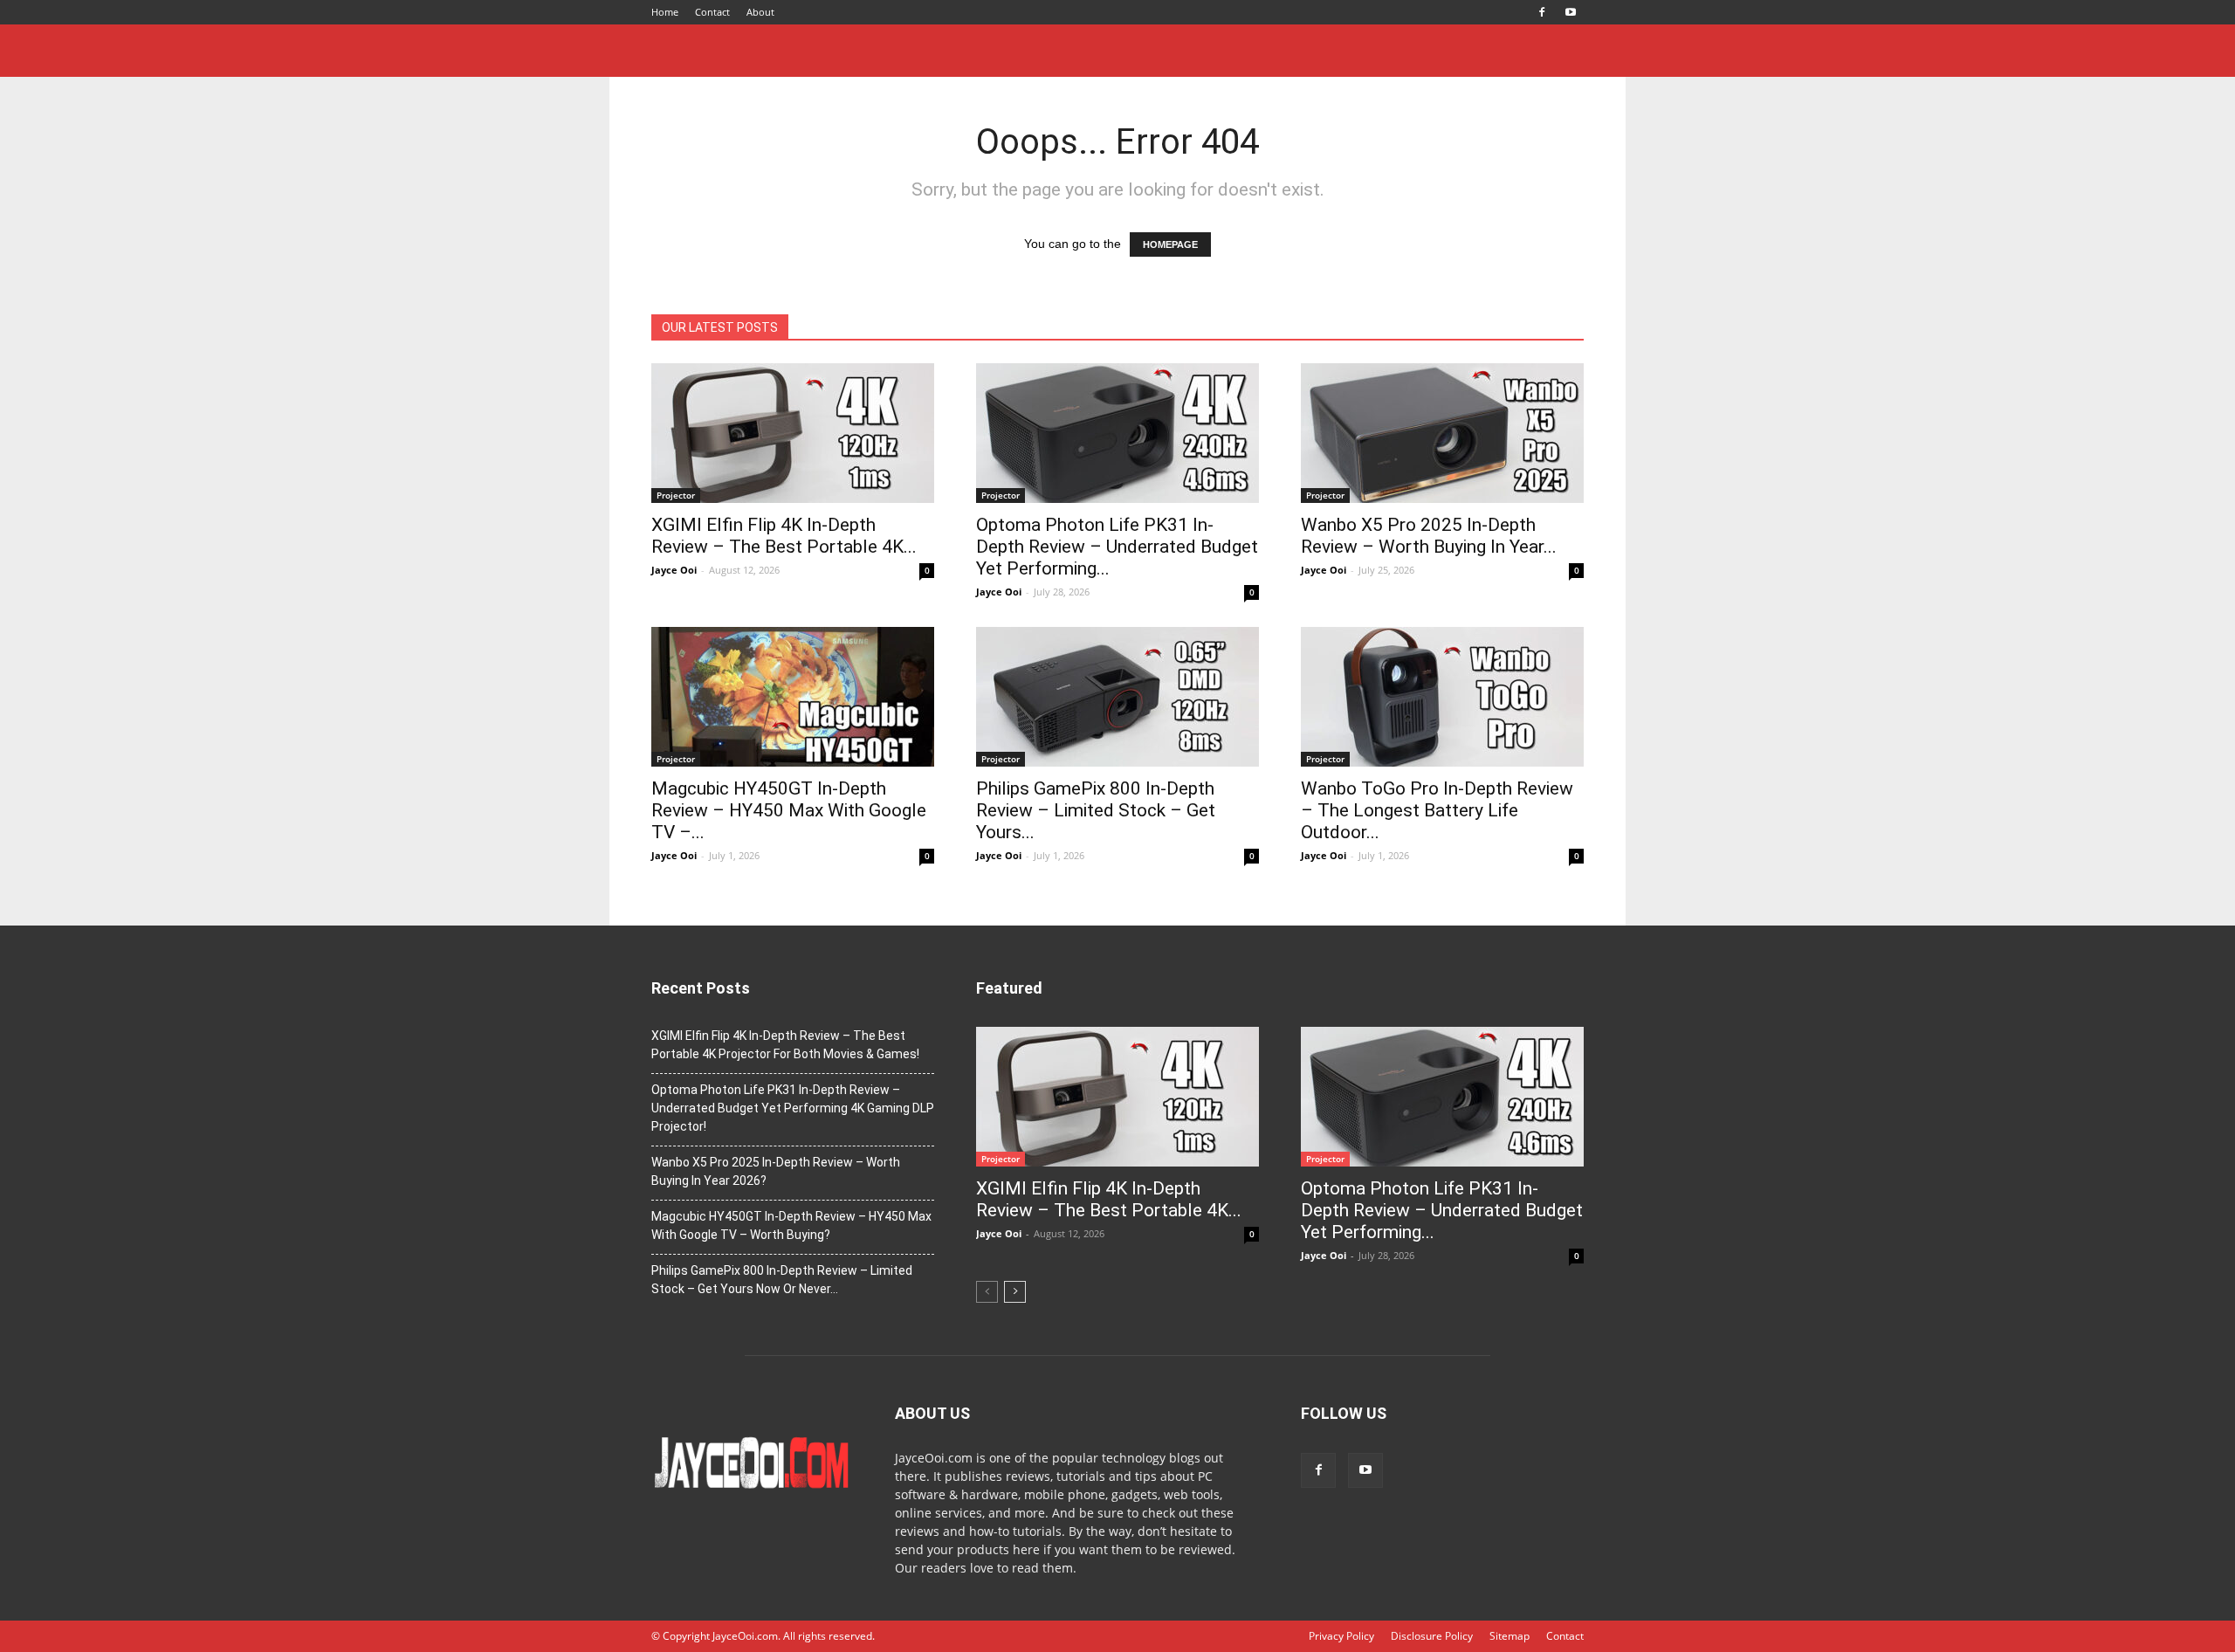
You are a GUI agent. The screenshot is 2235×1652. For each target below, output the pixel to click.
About (760, 12)
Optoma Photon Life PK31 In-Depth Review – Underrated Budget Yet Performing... (1117, 547)
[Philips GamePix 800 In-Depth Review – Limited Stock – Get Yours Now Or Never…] (1117, 697)
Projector (676, 495)
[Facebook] (1542, 12)
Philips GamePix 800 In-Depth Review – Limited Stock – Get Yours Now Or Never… (782, 1280)
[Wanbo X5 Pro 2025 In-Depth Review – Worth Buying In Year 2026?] (1442, 433)
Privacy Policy (1341, 1636)
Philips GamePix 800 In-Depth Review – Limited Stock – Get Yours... (1096, 810)
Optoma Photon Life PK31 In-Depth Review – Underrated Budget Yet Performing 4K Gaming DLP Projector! (793, 1108)
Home (665, 12)
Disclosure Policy (1432, 1636)
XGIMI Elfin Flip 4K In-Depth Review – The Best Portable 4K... (784, 536)
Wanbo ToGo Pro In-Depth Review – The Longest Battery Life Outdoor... (1437, 810)
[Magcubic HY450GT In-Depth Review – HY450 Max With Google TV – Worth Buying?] (793, 697)
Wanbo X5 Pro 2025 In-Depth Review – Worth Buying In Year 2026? (776, 1171)
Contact (712, 12)
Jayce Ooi (674, 570)
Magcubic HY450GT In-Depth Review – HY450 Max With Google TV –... (789, 810)
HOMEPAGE (1170, 244)
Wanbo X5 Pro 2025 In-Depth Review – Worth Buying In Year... (1429, 536)
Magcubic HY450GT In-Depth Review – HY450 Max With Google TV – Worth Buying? (791, 1225)
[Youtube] (1571, 12)
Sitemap (1509, 1636)
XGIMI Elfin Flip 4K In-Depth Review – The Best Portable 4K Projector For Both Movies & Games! (785, 1045)
